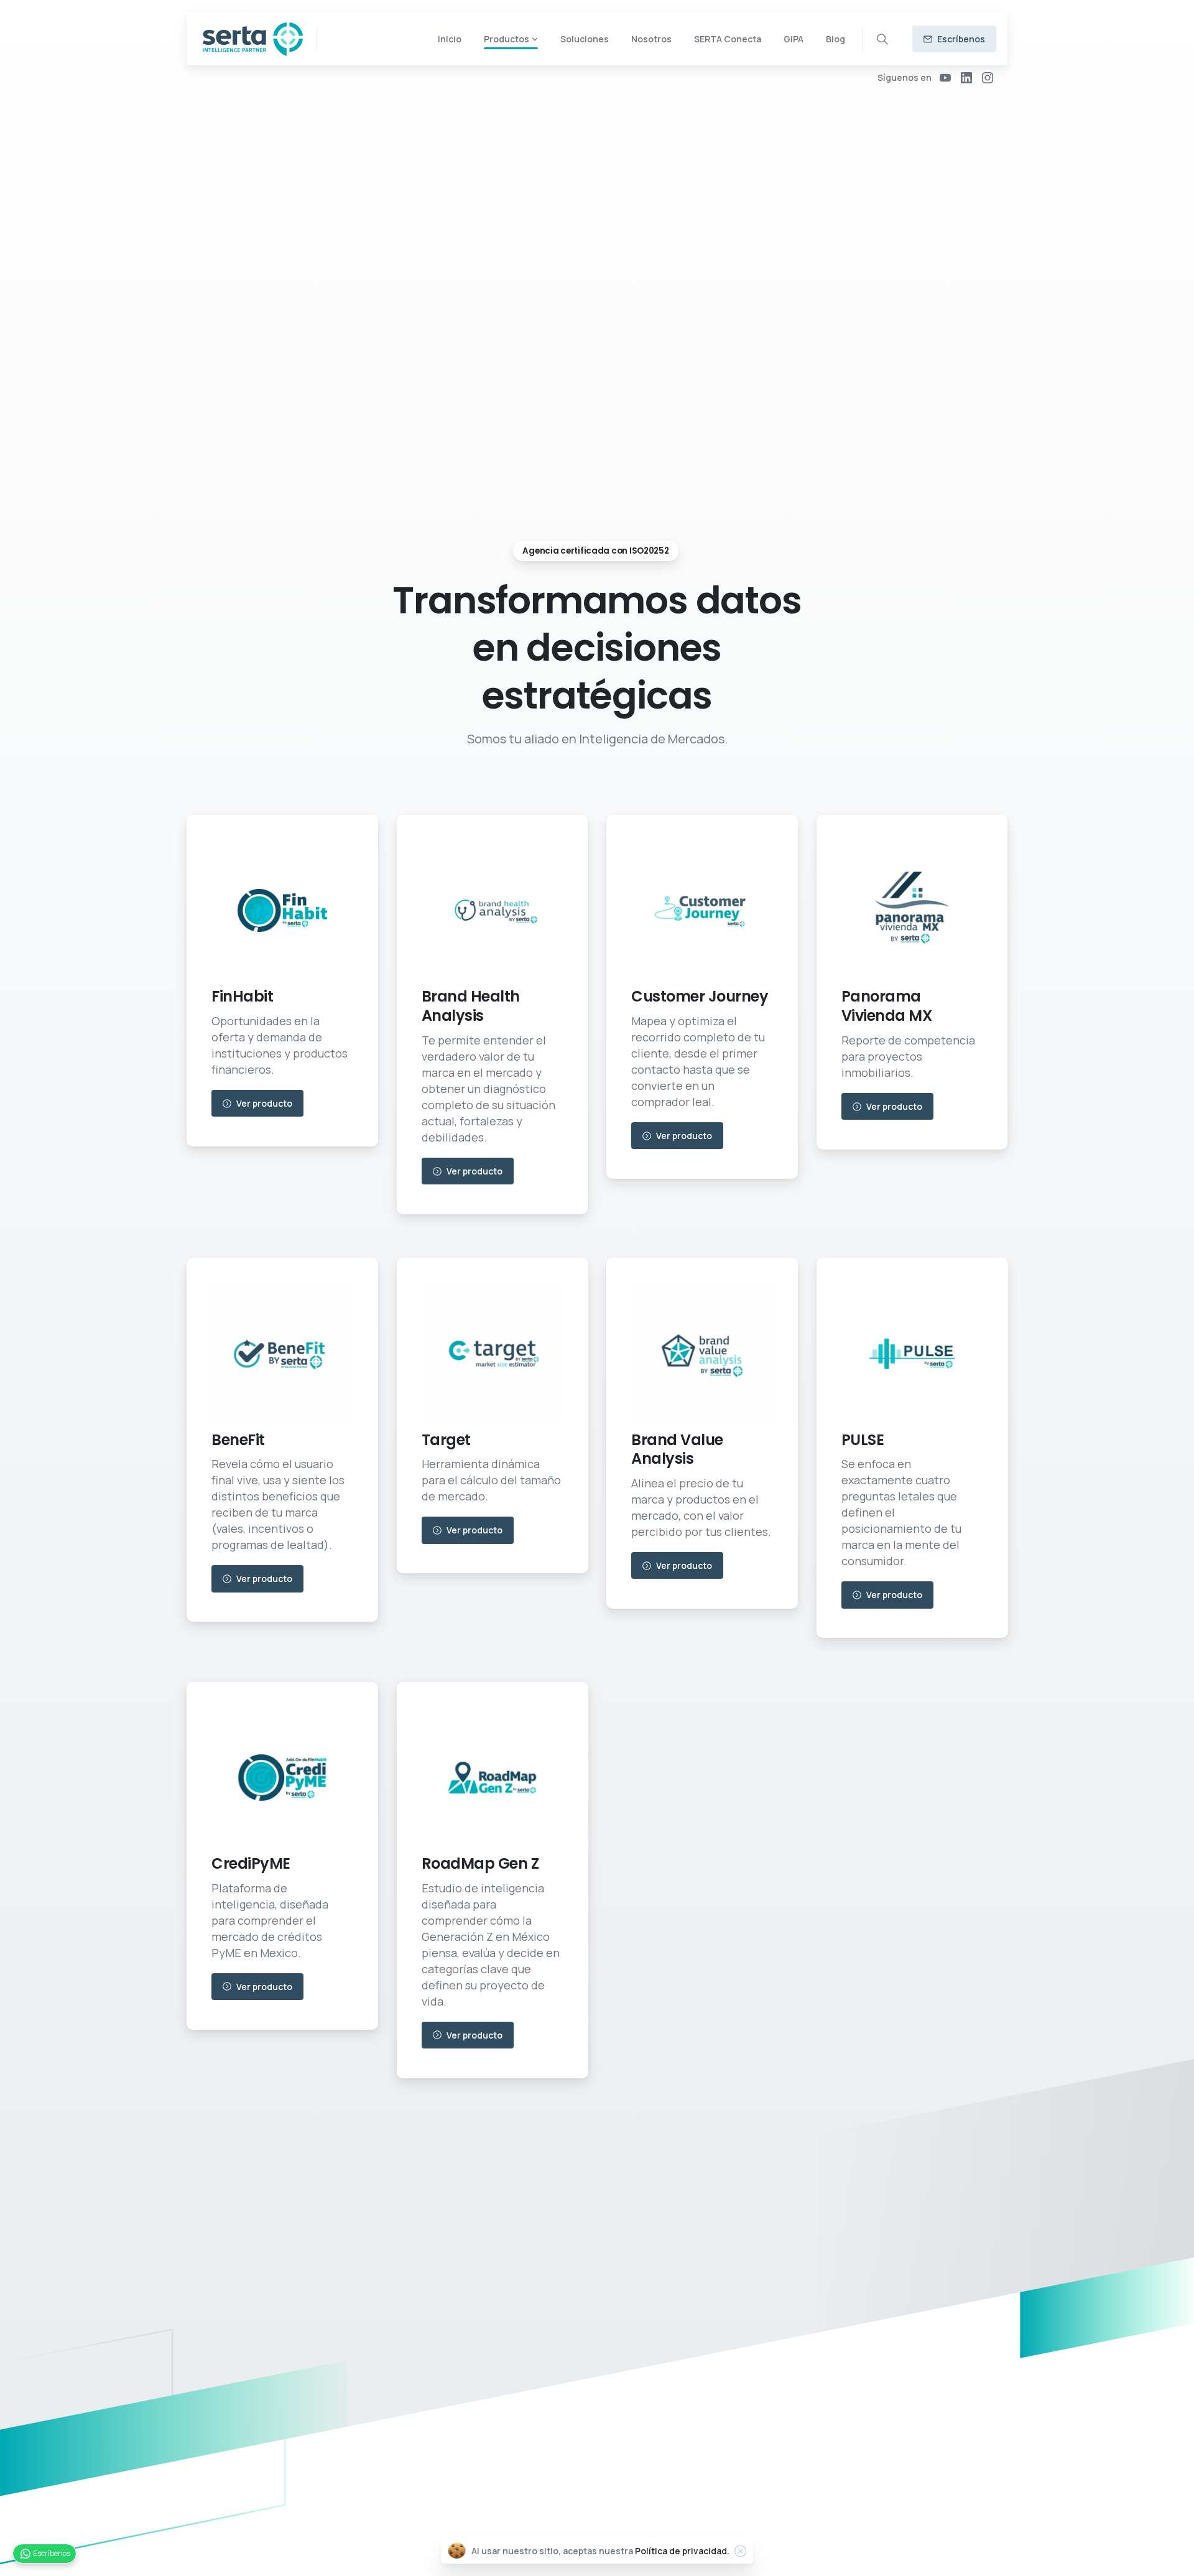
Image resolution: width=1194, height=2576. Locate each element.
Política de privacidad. (682, 2551)
